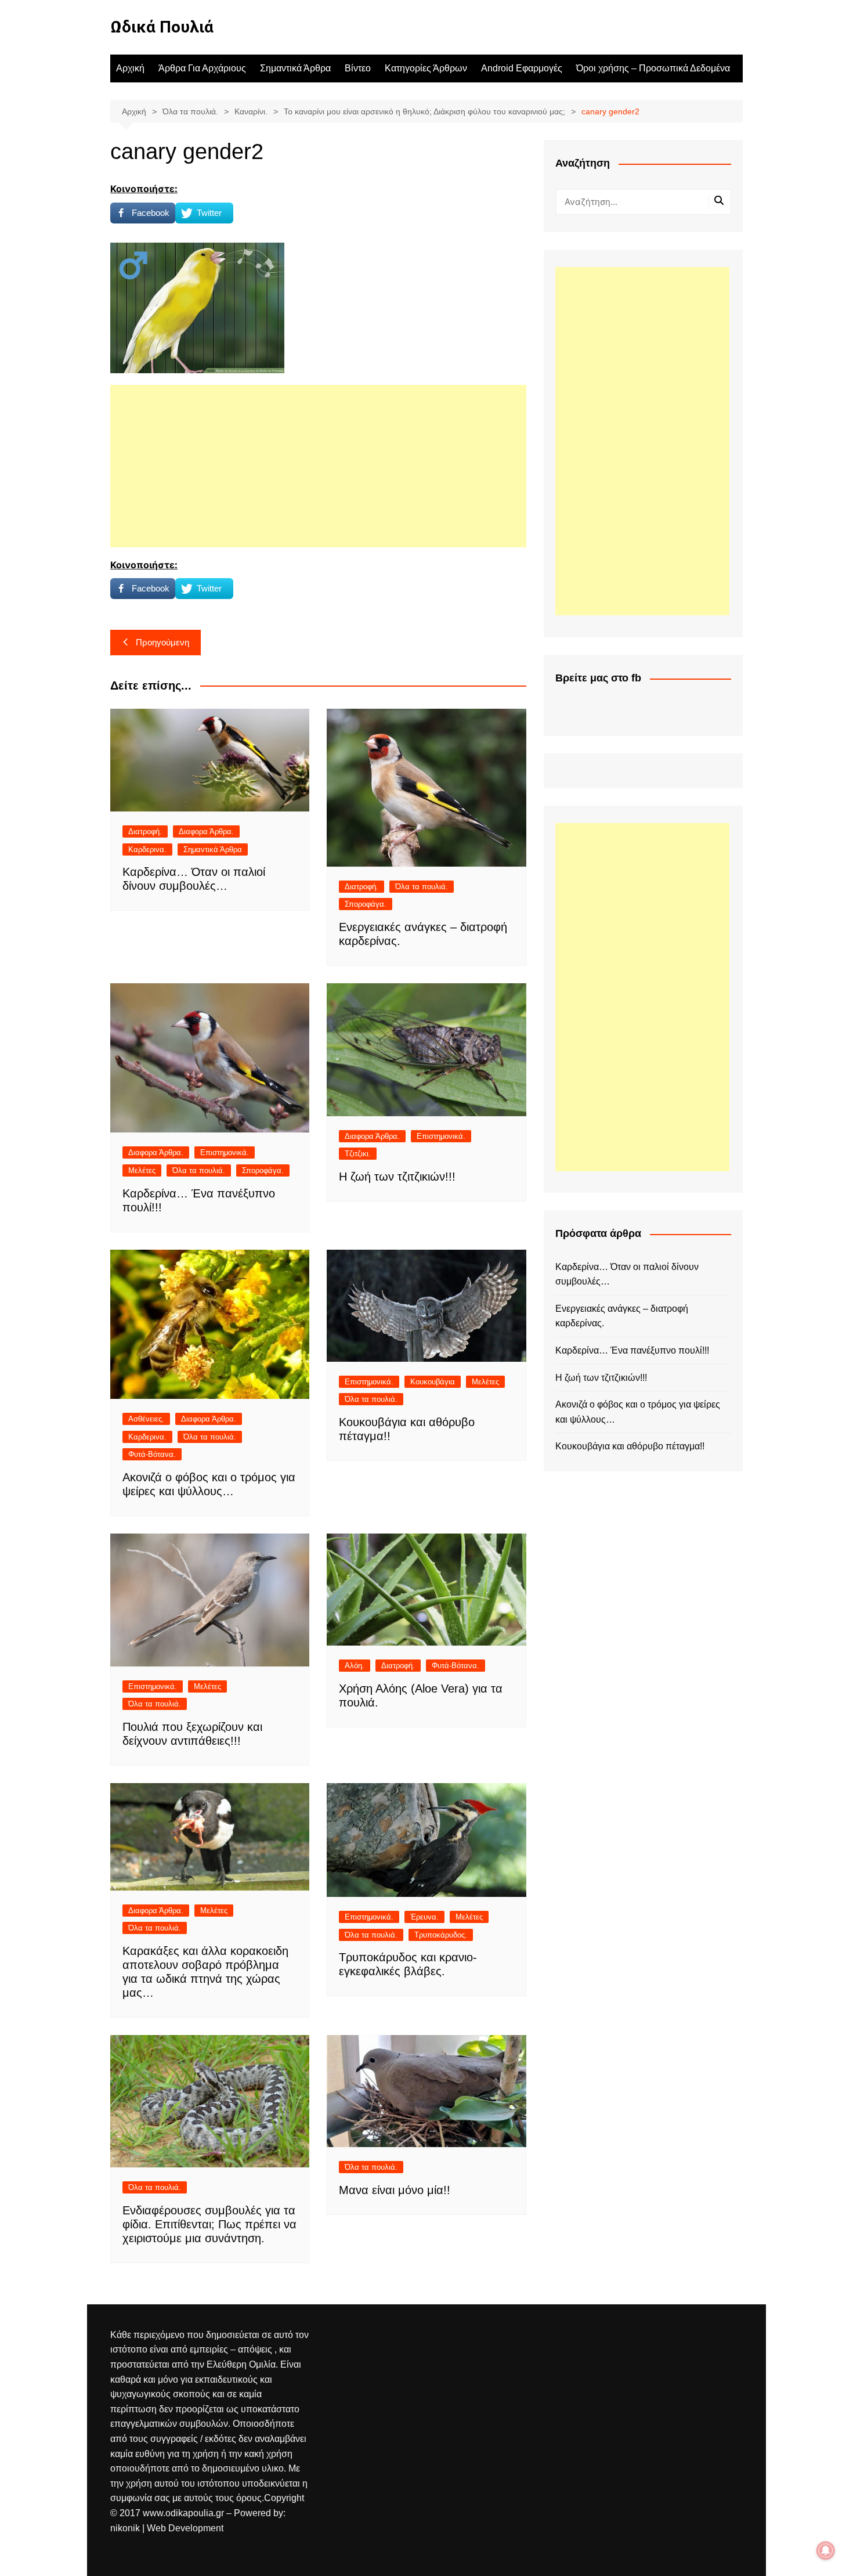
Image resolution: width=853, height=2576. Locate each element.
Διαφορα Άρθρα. (206, 831)
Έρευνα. (424, 1917)
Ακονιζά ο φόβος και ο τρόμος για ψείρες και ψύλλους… (638, 1412)
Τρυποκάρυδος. (441, 1935)
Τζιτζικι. (358, 1154)
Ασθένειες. (146, 1419)
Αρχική (130, 68)
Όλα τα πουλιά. (422, 887)
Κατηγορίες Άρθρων (426, 68)
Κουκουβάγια (433, 1382)
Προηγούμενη (162, 642)
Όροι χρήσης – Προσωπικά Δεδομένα (653, 68)
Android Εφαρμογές (522, 68)
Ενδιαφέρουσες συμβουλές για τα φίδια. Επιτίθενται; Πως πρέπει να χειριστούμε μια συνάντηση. (209, 2224)
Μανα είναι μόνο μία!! (395, 2190)
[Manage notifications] (826, 2550)
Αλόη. (355, 1666)
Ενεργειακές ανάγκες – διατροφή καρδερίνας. (622, 1316)
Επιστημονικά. (225, 1152)
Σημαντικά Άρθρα (295, 68)
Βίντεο (358, 68)
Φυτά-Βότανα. (152, 1454)
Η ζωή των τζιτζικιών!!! (397, 1177)
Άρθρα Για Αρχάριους (202, 68)
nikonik (126, 2528)
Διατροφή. (145, 831)
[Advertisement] (318, 466)
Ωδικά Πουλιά (162, 27)
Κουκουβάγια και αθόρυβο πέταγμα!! (630, 1446)
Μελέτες (142, 1170)
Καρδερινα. (147, 849)
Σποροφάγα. (366, 904)
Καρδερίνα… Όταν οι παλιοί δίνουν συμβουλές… (627, 1274)
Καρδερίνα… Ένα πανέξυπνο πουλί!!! (632, 1350)
